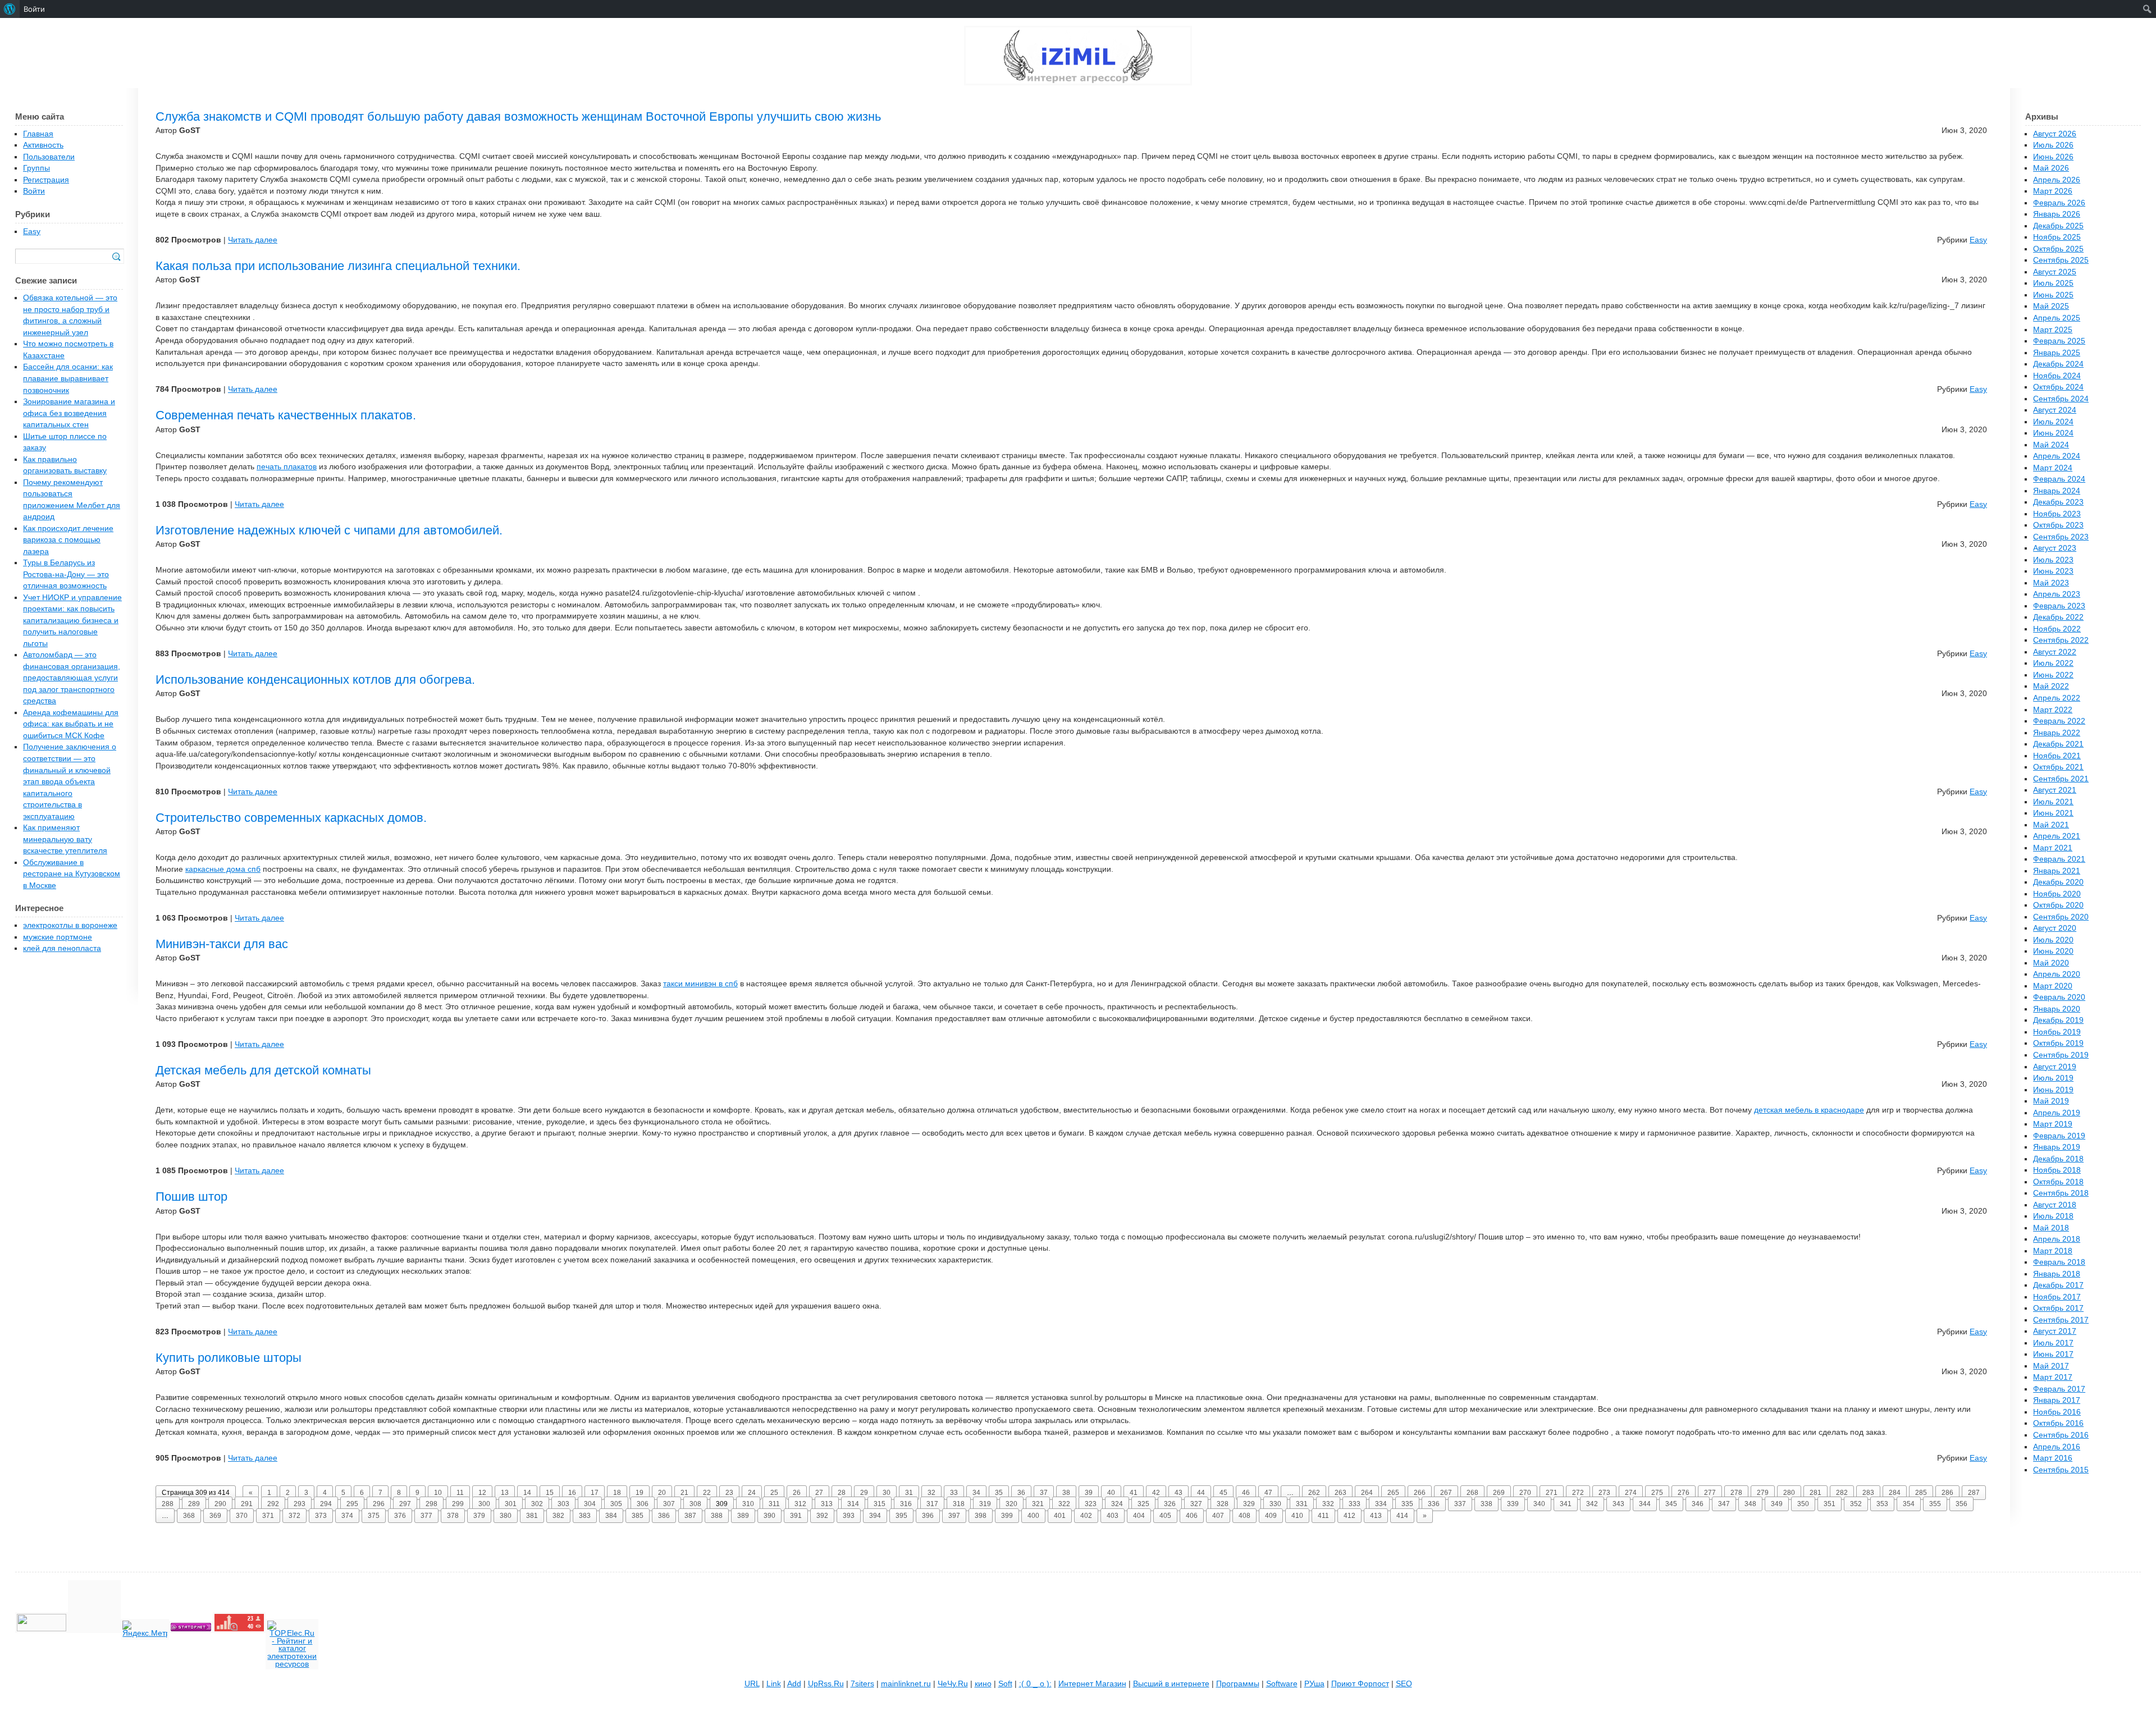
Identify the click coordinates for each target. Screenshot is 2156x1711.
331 (1302, 1504)
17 (595, 1493)
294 (326, 1504)
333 (1355, 1504)
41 (1134, 1493)
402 (1086, 1516)
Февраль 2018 (2059, 1262)
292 (273, 1504)
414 (1402, 1516)
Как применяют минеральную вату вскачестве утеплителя (65, 839)
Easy (1978, 240)
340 (1539, 1504)
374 (347, 1516)
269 (1499, 1493)
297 (405, 1504)
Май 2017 (2051, 1366)
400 (1033, 1516)
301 (511, 1504)
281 (1815, 1493)
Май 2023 (2051, 583)
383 (585, 1516)
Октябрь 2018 (2058, 1182)
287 (1974, 1493)
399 (1007, 1516)
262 (1314, 1493)
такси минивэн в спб (700, 984)
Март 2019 (2053, 1124)
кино (983, 1684)
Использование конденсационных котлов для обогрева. (315, 680)
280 (1789, 1493)
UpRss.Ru (826, 1684)
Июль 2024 (2053, 422)
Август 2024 (2055, 410)
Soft (1005, 1684)
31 (909, 1493)
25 (774, 1493)
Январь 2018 (2057, 1274)
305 (616, 1504)
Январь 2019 (2057, 1147)
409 (1271, 1516)
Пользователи (49, 157)
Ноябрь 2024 (2057, 376)
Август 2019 (2055, 1067)
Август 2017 (2055, 1331)
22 (707, 1493)
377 (426, 1516)
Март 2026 (2053, 191)
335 (1407, 1504)
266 (1420, 1493)
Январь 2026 (2057, 214)
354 (1909, 1504)
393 (849, 1516)
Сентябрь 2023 (2061, 537)
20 (662, 1493)
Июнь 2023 (2053, 571)
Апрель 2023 (2057, 594)
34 (976, 1493)
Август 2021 (2055, 790)
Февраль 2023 (2059, 606)
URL (752, 1684)
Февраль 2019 (2059, 1136)
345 (1671, 1504)
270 (1525, 1493)
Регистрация (46, 180)
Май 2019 (2051, 1101)
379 (479, 1516)
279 (1763, 1493)
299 (458, 1504)
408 (1244, 1516)
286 (1947, 1493)
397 (954, 1516)
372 (294, 1516)
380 (506, 1516)
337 (1460, 1504)
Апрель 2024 (2057, 456)
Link (774, 1684)
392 (822, 1516)
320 (1011, 1504)
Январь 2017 (2057, 1400)
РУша (1314, 1684)
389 (743, 1516)
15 (550, 1493)
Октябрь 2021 (2058, 767)
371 (268, 1516)
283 (1868, 1493)
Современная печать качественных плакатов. (286, 415)
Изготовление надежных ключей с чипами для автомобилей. (329, 530)
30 (887, 1493)
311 (774, 1504)
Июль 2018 (2053, 1216)
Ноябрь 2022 (2057, 629)
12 (482, 1493)
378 (453, 1516)
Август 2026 (2055, 134)
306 (643, 1504)
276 (1684, 1493)
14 (527, 1493)
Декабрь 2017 (2058, 1285)
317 (932, 1504)
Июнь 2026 (2053, 157)
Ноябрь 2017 (2057, 1297)
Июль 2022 (2053, 663)
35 (999, 1493)
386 (664, 1516)
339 (1513, 1504)
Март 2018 (2053, 1251)
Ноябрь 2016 (2057, 1412)
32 (931, 1493)
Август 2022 (2055, 652)
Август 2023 (2055, 548)
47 (1268, 1493)
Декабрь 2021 (2058, 744)
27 (819, 1493)
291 (247, 1504)
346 (1698, 1504)
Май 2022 (2051, 686)
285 (1921, 1493)
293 (300, 1504)
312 (800, 1504)
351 (1830, 1504)
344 (1645, 1504)
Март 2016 (2053, 1458)
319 (985, 1504)
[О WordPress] (10, 9)
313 (827, 1504)
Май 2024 (2051, 445)
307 (669, 1504)
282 (1842, 1493)
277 (1710, 1493)
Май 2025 (2051, 306)
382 (558, 1516)
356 (1961, 1504)
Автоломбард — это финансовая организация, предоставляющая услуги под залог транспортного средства (72, 678)
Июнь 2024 (2053, 433)
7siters (862, 1684)
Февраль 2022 (2059, 721)
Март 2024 (2053, 468)
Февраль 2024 (2059, 479)
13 (505, 1493)
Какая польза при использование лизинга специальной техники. (338, 266)
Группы (36, 168)
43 (1179, 1493)
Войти (34, 191)
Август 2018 (2055, 1205)
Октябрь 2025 (2058, 249)
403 (1113, 1516)
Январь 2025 (2057, 353)
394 (875, 1516)
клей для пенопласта (62, 948)
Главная (38, 134)
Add (794, 1684)
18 (617, 1493)
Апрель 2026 (2057, 180)
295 (352, 1504)
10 (438, 1493)
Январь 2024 (2057, 491)
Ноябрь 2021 (2057, 756)
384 (611, 1516)
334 (1381, 1504)
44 (1201, 1493)
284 (1895, 1493)
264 (1367, 1493)
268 (1472, 1493)
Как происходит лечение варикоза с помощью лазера (68, 540)
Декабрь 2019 (2058, 1020)
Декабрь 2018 (2058, 1159)
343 (1618, 1504)
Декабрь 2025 (2058, 226)
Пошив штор (191, 1197)
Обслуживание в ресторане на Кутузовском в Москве (72, 874)
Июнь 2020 (2053, 951)
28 (842, 1493)
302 (537, 1504)
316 (906, 1504)
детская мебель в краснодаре (1809, 1110)
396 (928, 1516)
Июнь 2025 (2053, 295)
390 (769, 1516)
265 (1393, 1493)
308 (695, 1504)
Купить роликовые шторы (229, 1358)
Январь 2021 (2057, 871)
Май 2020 (2051, 963)
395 (901, 1516)
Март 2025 (2053, 330)
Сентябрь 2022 (2061, 640)
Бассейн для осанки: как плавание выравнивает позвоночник (68, 378)
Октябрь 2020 (2058, 905)
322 (1064, 1504)
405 (1165, 1516)
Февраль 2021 (2059, 859)
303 (563, 1504)
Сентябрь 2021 (2061, 779)
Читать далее (253, 240)
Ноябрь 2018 (2057, 1170)
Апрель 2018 (2057, 1239)
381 (532, 1516)
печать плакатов (287, 467)
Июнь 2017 (2053, 1354)
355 (1935, 1504)
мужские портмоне (58, 937)
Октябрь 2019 (2058, 1043)
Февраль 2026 (2059, 203)
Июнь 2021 (2053, 813)
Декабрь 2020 (2058, 882)
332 (1328, 1504)
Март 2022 (2053, 710)
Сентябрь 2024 (2061, 399)
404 (1139, 1516)
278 (1736, 1493)
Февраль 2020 (2059, 997)
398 (981, 1516)
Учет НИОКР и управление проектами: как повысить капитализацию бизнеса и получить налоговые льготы (72, 621)
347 (1724, 1504)
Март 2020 (2053, 986)
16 (572, 1493)
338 (1486, 1504)
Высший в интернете (1171, 1684)
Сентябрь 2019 (2061, 1055)
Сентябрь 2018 (2061, 1193)
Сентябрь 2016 (2061, 1435)
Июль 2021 (2053, 802)
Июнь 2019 (2053, 1090)
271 (1552, 1493)
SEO (1404, 1684)
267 (1446, 1493)
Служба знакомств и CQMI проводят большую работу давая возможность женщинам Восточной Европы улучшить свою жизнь (518, 116)
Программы (1238, 1684)
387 (690, 1516)
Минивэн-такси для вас (222, 944)
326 (1170, 1504)
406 (1192, 1516)
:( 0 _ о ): (1035, 1684)
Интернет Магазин (1092, 1684)
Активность (43, 145)
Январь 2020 (2057, 1009)
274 (1631, 1493)
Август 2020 (2055, 928)
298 (431, 1504)
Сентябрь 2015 (2061, 1470)
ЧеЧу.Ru (953, 1684)
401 (1060, 1516)
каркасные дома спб (223, 869)
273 (1604, 1493)
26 (797, 1493)
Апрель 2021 (2057, 836)
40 (1111, 1493)
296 (379, 1504)
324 (1117, 1504)
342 (1592, 1504)
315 (880, 1504)
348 (1750, 1504)
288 (168, 1504)
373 (321, 1516)
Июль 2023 (2053, 560)
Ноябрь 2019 (2057, 1032)
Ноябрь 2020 (2057, 894)
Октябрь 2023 (2058, 525)
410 (1297, 1516)
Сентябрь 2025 (2061, 260)
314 (853, 1504)
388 (717, 1516)
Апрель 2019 (2057, 1113)
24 (752, 1493)
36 (1021, 1493)
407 (1218, 1516)
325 (1143, 1504)
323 (1091, 1504)
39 (1089, 1493)
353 (1882, 1504)
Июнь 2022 (2053, 675)
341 (1566, 1504)
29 (864, 1493)
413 (1376, 1516)
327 (1196, 1504)
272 (1578, 1493)
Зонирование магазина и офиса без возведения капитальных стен (69, 413)
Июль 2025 (2053, 283)
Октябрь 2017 (2058, 1308)
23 (729, 1493)
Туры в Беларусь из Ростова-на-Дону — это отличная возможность (66, 574)
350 (1803, 1504)
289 (194, 1504)
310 (748, 1504)
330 (1275, 1504)
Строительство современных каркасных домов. (291, 818)
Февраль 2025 (2059, 341)
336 (1434, 1504)
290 (220, 1504)
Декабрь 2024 (2058, 364)
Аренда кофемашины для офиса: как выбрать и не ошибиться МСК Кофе (71, 724)
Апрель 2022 (2057, 698)
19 (640, 1493)
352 (1856, 1504)
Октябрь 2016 (2058, 1423)
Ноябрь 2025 (2057, 237)
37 (1044, 1493)
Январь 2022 (2057, 733)
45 (1223, 1493)
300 (484, 1504)
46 (1246, 1493)
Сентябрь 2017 (2061, 1320)
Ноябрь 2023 (2057, 514)
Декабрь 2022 (2058, 617)
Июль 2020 (2053, 940)
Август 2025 (2055, 272)
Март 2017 (2053, 1377)
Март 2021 (2053, 848)
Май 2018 (2051, 1228)
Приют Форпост (1360, 1684)
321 (1038, 1504)
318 (959, 1504)
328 (1223, 1504)
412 (1349, 1516)
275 (1657, 1493)
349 (1777, 1504)
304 (590, 1504)
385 (638, 1516)
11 (460, 1493)
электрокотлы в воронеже (70, 925)
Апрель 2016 (2057, 1447)
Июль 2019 (2053, 1078)
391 (796, 1516)
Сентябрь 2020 (2061, 917)
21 (684, 1493)
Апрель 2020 (2057, 974)
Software (1282, 1684)
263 (1340, 1493)
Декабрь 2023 (2058, 502)
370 (242, 1516)
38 (1066, 1493)
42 (1156, 1493)
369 (215, 1516)
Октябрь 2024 (2058, 387)
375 (374, 1516)
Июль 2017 (2053, 1343)
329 (1249, 1504)
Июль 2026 (2053, 145)
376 (400, 1516)
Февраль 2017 (2059, 1389)
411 (1323, 1516)
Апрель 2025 (2057, 318)
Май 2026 (2051, 168)
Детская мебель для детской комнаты (263, 1070)
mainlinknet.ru (906, 1684)
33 (954, 1493)
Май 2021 (2051, 825)
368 (189, 1516)
